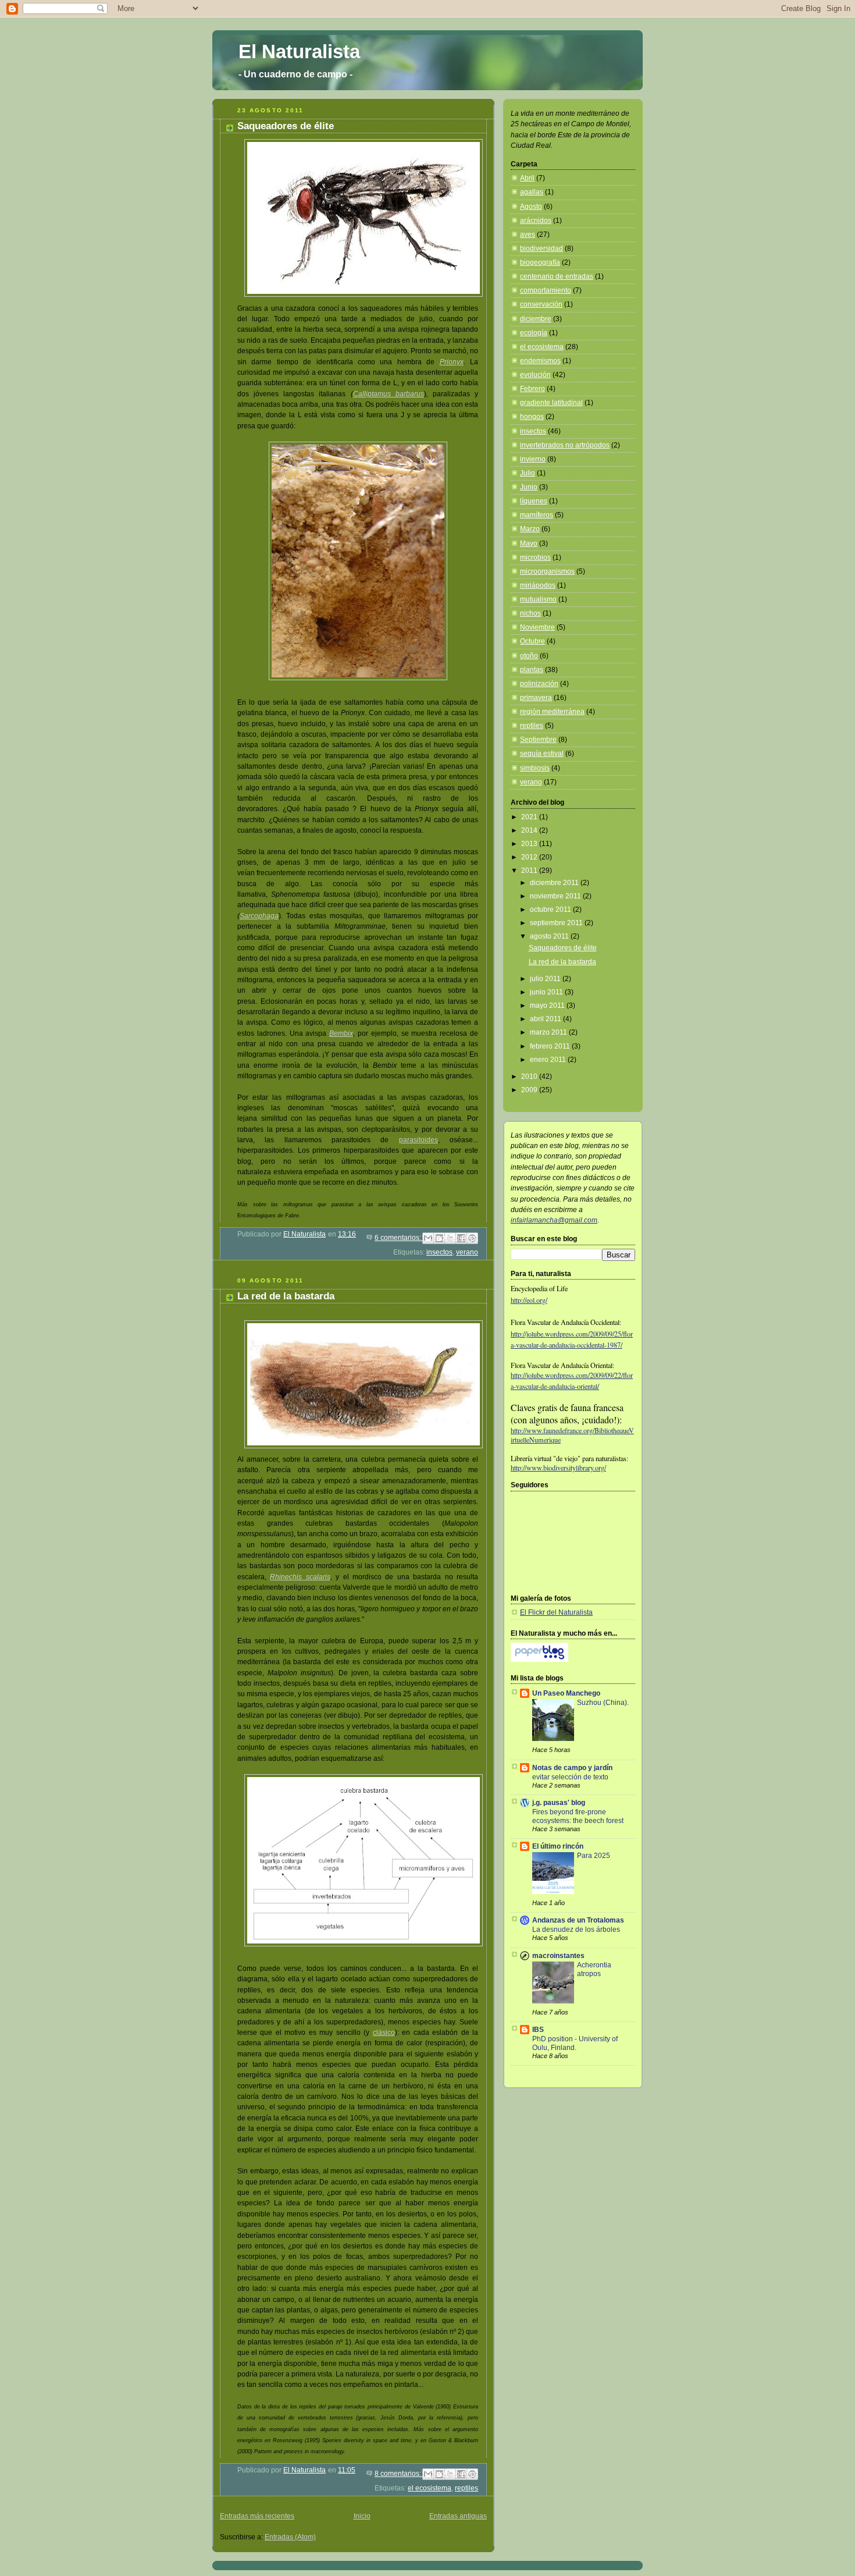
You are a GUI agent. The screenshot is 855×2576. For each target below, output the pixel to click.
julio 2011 (546, 979)
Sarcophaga (259, 916)
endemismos (540, 361)
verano (467, 1252)
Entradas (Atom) (290, 2537)
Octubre (532, 641)
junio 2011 (547, 992)
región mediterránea (552, 712)
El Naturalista (299, 51)
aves (528, 234)
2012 (530, 857)
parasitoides (418, 1140)
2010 (530, 1076)
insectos (439, 1252)
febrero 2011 (551, 1046)
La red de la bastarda (286, 1296)
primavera (536, 698)
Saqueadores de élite (286, 126)
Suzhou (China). (603, 1702)
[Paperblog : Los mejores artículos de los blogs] (539, 1660)
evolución (535, 375)
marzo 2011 (549, 1032)
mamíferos (537, 515)
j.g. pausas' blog (559, 1803)
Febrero (532, 389)
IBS (538, 2030)
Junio (529, 487)
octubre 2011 (551, 909)
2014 (530, 830)
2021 (530, 817)
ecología (534, 333)
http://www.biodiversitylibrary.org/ (558, 1468)
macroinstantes (558, 1956)
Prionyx (452, 362)
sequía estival (542, 754)
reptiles (466, 2488)
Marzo (530, 529)
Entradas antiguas (458, 2516)
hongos (532, 417)
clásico (384, 2033)
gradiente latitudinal (551, 403)
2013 (530, 844)
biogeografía (540, 262)
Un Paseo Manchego (566, 1693)
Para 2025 (594, 1855)
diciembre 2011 (555, 883)
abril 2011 (546, 1019)
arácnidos (536, 221)
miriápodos (538, 585)
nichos (530, 613)
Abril (527, 178)
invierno (533, 459)
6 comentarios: (399, 1238)
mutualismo (538, 599)
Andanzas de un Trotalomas (578, 1920)
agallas (532, 192)
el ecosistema (430, 2488)
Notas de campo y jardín (572, 1768)
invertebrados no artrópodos (565, 445)
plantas (532, 670)
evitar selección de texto (570, 1777)
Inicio (362, 2516)
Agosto (531, 207)
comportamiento (546, 290)
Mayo (529, 543)
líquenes (534, 501)
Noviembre (537, 627)
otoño (529, 656)
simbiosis (535, 768)
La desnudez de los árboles (576, 1929)
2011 (530, 870)
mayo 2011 (548, 1005)
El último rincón (558, 1846)
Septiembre (538, 740)
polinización (539, 684)
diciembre (536, 319)
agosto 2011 (550, 936)
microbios (535, 557)
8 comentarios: (399, 2474)
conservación (541, 304)
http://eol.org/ (529, 1300)
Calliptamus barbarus (389, 394)
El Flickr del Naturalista (556, 1612)
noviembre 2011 (556, 896)
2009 (530, 1090)
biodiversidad (541, 248)
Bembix (341, 1033)
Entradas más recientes (257, 2516)
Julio (528, 473)
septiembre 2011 (557, 923)
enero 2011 (549, 1060)
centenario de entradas (557, 276)
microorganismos (547, 571)
